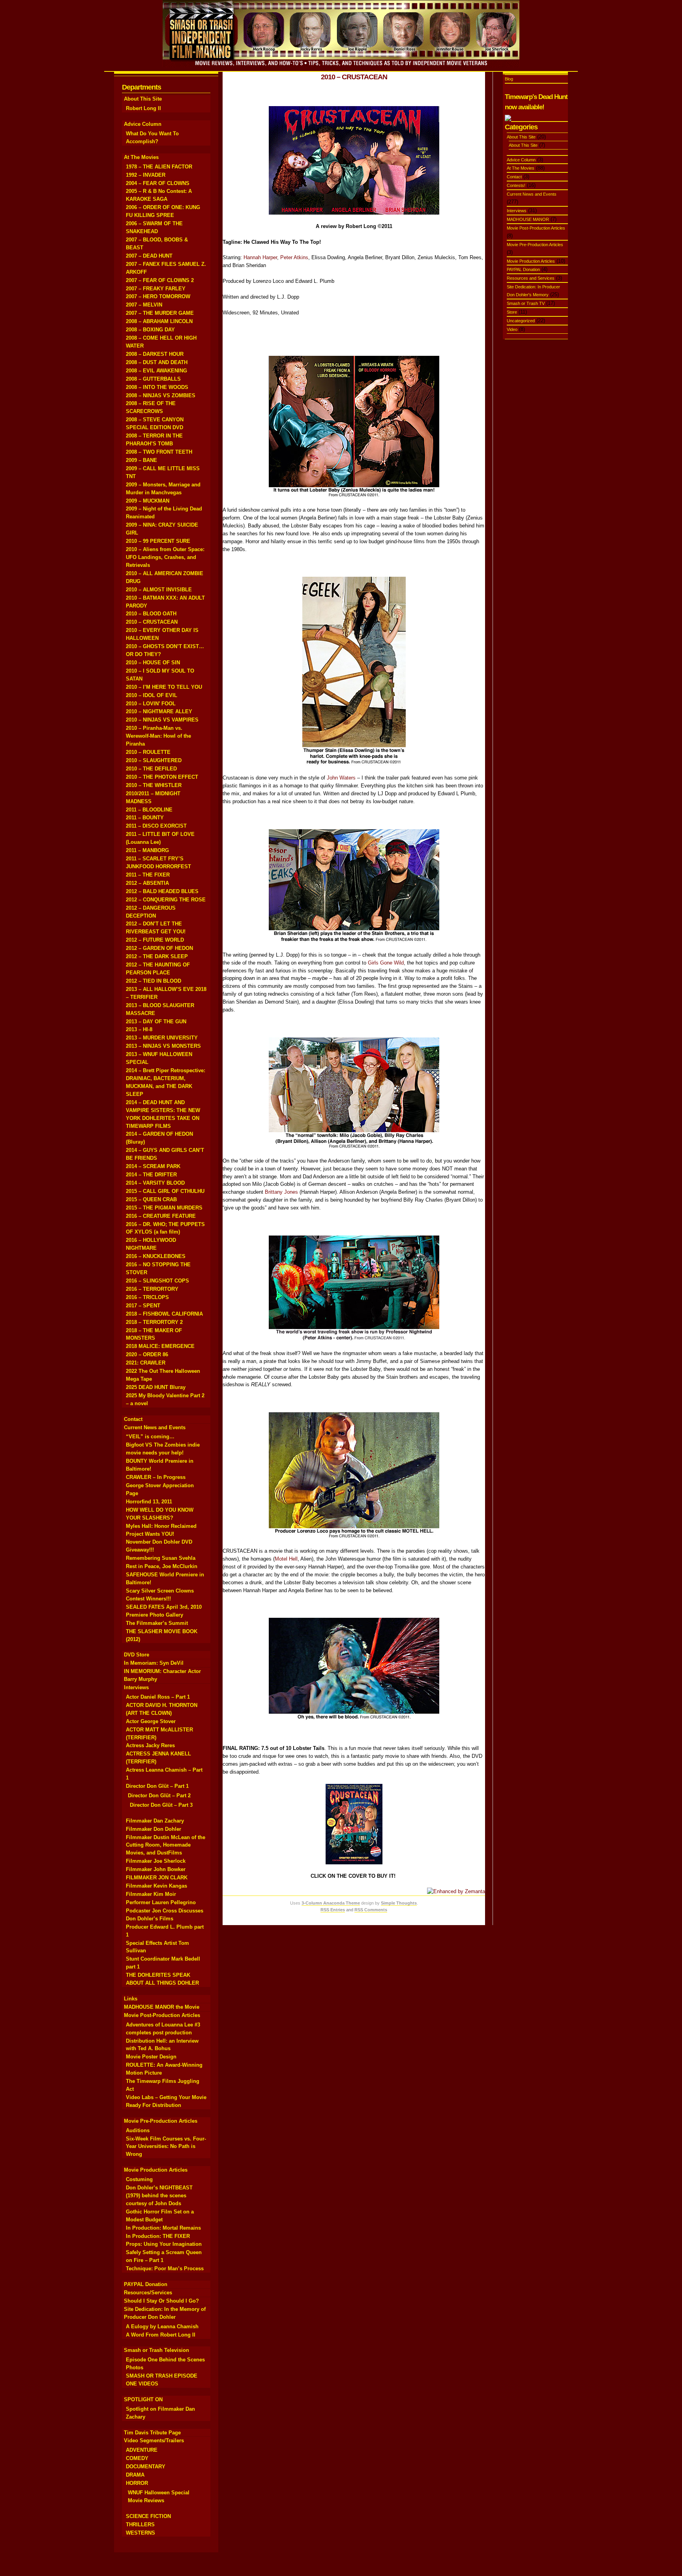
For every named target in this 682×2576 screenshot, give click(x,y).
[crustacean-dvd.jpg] (354, 1863)
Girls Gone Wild (386, 963)
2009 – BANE (141, 460)
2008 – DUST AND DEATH (157, 362)
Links (131, 1999)
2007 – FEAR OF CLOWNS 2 (160, 280)
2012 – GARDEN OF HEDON (159, 948)
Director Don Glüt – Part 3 (161, 1805)
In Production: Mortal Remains (163, 2228)
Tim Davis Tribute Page (152, 2433)
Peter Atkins (294, 257)
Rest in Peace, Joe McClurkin (162, 1566)
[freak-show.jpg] (354, 1340)
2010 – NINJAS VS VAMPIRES (162, 720)
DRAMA (135, 2475)
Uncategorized (521, 321)
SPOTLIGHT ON (143, 2399)
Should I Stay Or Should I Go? (161, 2301)
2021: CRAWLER (146, 1363)
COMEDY (137, 2458)
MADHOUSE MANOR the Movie (162, 2007)
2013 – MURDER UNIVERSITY (162, 1038)
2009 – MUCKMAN (148, 501)
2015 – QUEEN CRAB (151, 1199)
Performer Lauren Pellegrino (161, 1902)
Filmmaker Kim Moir (151, 1894)
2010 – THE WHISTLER (154, 785)
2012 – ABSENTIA (147, 883)
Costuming (139, 2179)
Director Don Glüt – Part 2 (159, 1796)
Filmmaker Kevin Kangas (156, 1886)
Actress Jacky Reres (150, 1745)
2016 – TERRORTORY (152, 1289)
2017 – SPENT (143, 1306)
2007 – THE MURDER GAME (160, 313)
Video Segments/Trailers (154, 2440)
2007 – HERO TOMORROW (158, 296)
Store (512, 312)
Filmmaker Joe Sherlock (156, 1861)
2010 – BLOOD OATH (151, 614)
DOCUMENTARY (146, 2467)
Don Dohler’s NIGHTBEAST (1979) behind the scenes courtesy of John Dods (159, 2196)
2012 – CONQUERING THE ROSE (166, 900)
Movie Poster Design (151, 2057)
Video (512, 329)
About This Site (143, 99)
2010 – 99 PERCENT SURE (158, 541)
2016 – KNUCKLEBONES (156, 1256)
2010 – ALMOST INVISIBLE (159, 590)
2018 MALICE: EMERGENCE (160, 1346)
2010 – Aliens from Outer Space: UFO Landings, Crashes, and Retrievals (165, 557)
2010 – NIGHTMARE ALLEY (159, 711)
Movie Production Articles (156, 2170)
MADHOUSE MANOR (528, 219)
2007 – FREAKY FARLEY (156, 289)
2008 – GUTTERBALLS (153, 379)
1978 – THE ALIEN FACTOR (159, 167)
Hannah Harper (260, 257)
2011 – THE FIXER (148, 875)
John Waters (341, 778)
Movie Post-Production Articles (162, 2015)
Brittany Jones (281, 1192)
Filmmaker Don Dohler (154, 1829)
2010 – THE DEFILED (151, 769)
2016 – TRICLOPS (147, 1297)
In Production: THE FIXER (158, 2236)
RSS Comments (371, 1910)
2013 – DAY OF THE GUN (156, 1022)
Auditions (138, 2130)
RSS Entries (333, 1910)
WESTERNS (141, 2533)
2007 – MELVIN (144, 305)
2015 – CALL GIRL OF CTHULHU (165, 1191)
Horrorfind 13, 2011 (149, 1502)
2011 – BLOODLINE (149, 810)
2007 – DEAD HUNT (149, 256)
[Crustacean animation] (354, 213)
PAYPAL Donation (146, 2284)
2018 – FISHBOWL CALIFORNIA (164, 1314)
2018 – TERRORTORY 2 (154, 1322)
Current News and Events (155, 1427)
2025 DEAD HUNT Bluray (156, 1387)
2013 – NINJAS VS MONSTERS (163, 1046)
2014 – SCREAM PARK (153, 1166)
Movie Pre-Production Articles (161, 2121)
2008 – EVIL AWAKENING (156, 371)
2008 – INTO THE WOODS (157, 387)
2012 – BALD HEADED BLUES (162, 891)
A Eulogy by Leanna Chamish (162, 2326)
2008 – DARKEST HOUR (155, 354)
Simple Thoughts (399, 1903)
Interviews (136, 1687)
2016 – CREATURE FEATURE (161, 1216)
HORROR (137, 2483)
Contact (133, 1419)
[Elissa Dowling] (354, 764)
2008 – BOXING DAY (150, 330)
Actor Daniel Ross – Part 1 (158, 1697)
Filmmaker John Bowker (156, 1869)
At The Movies (141, 157)
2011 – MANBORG (147, 850)
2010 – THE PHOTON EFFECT (162, 777)
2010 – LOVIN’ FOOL (151, 704)
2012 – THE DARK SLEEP (157, 956)
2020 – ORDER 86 (147, 1354)
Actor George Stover (151, 1721)
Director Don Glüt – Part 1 (157, 1786)
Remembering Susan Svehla (161, 1558)
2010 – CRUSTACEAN (152, 622)
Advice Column (143, 124)
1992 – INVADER (146, 175)
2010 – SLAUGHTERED (154, 760)
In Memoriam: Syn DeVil (154, 1663)
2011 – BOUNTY (145, 818)
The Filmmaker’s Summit (157, 1623)
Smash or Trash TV (526, 303)
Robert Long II (143, 108)
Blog (509, 79)
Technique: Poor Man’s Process (165, 2268)
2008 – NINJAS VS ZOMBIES (161, 395)
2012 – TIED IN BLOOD (154, 981)
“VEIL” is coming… (150, 1437)
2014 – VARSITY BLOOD (155, 1183)
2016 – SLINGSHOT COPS (157, 1281)
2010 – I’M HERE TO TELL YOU (164, 687)
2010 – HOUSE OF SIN (153, 663)
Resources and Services (531, 278)
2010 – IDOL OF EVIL (152, 695)
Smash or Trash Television (156, 2350)
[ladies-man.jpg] (354, 496)
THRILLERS (140, 2525)
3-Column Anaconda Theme (331, 1903)
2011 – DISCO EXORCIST (156, 826)
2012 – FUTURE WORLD (155, 940)
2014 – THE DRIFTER (151, 1175)
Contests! (516, 185)
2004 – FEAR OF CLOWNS (158, 183)
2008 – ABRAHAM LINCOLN (159, 321)
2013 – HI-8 (139, 1029)
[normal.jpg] (354, 1147)
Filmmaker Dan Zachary (155, 1821)
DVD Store (137, 1655)
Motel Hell (286, 1559)
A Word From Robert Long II (161, 2335)
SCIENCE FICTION (148, 2516)
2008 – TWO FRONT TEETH (159, 452)
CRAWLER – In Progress (156, 1477)
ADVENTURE (142, 2450)
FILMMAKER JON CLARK (157, 1878)
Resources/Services (148, 2293)
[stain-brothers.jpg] (354, 941)
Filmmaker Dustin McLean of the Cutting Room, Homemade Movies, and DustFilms (166, 1845)
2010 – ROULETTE (148, 752)
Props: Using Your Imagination (164, 2244)
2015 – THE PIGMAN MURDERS (164, 1208)
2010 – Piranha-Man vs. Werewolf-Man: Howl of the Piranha (158, 736)
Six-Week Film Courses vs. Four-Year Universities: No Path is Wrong (166, 2147)
